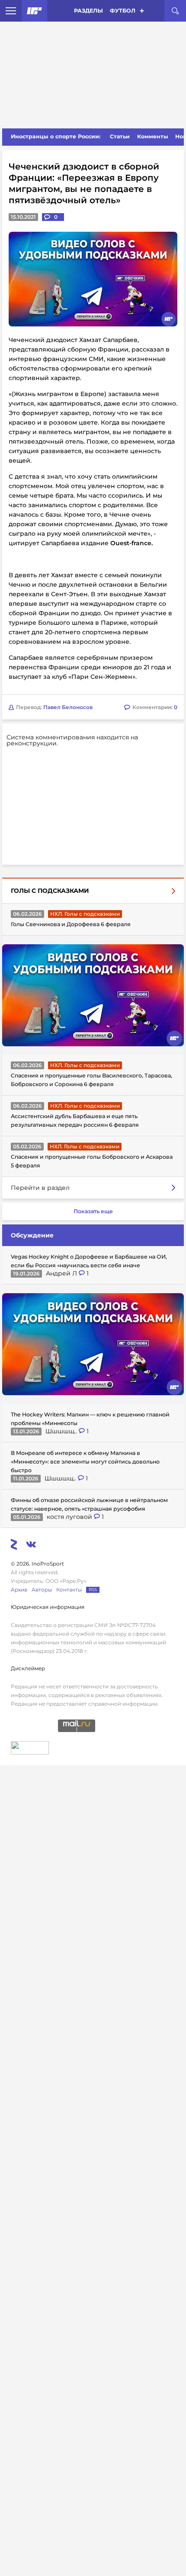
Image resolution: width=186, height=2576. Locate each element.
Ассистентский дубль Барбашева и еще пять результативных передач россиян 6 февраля (75, 1120)
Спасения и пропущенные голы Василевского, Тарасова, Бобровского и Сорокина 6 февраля (91, 1080)
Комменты (153, 136)
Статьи (120, 136)
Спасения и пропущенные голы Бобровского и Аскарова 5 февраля (92, 1161)
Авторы (42, 1590)
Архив (19, 1590)
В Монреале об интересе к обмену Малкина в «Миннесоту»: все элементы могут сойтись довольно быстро (85, 1462)
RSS (93, 1590)
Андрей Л (62, 1273)
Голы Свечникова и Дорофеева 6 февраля (71, 924)
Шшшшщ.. (62, 1431)
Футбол (123, 11)
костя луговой (70, 1517)
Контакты (69, 1590)
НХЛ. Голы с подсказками (85, 914)
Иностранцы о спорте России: (56, 136)
